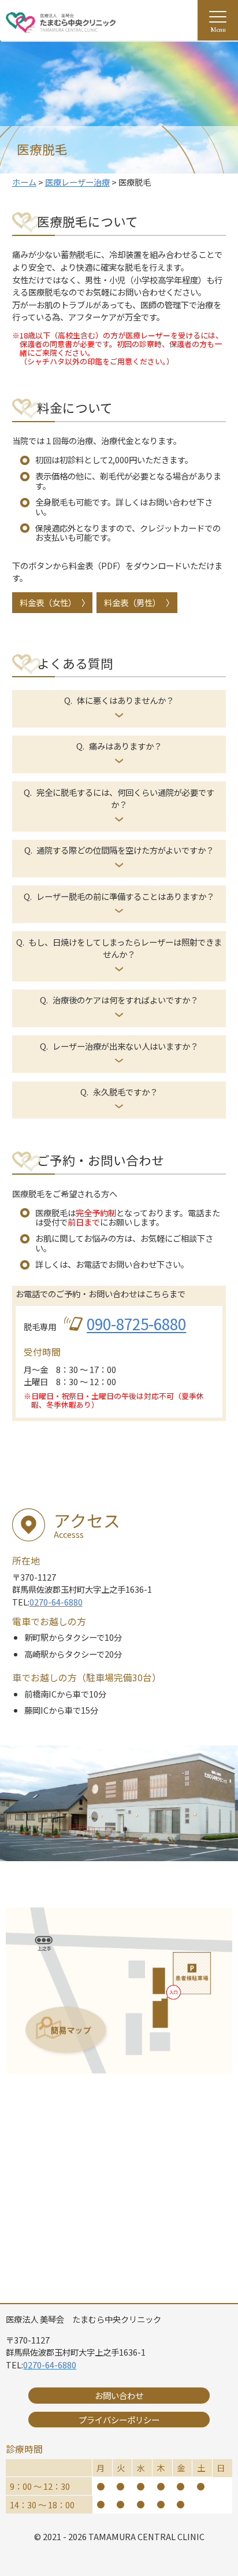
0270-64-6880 (56, 1602)
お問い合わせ (119, 2395)
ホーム (24, 182)
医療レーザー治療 (77, 182)
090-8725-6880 (136, 1324)
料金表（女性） (48, 602)
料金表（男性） (132, 602)
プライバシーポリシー (119, 2420)
